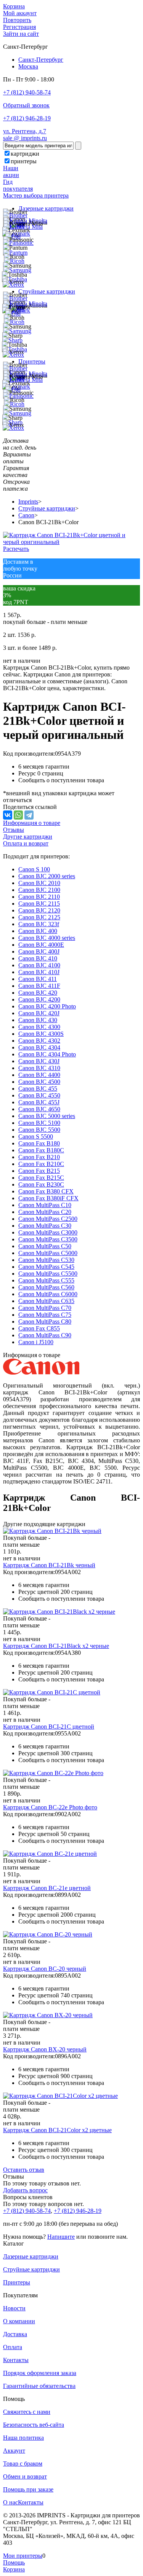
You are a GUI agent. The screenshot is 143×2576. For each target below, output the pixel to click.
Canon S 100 (34, 869)
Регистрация (19, 27)
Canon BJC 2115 (39, 904)
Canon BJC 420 (38, 993)
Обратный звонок (26, 105)
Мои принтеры (23, 2556)
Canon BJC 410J (39, 972)
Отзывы (14, 830)
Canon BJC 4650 (39, 1109)
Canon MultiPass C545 (46, 1267)
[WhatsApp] (18, 815)
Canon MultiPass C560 (46, 1287)
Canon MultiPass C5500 (48, 1274)
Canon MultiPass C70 (45, 1308)
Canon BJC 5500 (39, 1130)
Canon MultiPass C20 (45, 1212)
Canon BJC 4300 (39, 1027)
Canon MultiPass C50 (45, 1246)
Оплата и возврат (26, 843)
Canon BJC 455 (38, 1089)
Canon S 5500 (36, 1136)
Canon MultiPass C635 (46, 1301)
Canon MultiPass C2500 (48, 1219)
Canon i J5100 (36, 1342)
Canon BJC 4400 (39, 1075)
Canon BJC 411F (39, 986)
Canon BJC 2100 (39, 890)
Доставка (15, 2334)
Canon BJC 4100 (39, 965)
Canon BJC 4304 (39, 1047)
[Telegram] (29, 815)
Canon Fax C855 (39, 1328)
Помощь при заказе (28, 2489)
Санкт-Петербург (41, 60)
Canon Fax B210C (41, 1164)
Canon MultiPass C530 (46, 1260)
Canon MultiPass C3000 (48, 1232)
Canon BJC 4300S (41, 1034)
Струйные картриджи (47, 291)
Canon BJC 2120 (39, 910)
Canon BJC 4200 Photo (47, 1006)
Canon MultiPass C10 (45, 1205)
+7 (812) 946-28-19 (27, 118)
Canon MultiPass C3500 (48, 1239)
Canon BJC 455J (39, 1102)
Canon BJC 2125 (39, 917)
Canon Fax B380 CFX (46, 1191)
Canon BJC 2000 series (47, 876)
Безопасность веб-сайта (34, 2425)
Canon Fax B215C (41, 1178)
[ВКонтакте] (8, 815)
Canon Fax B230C (41, 1184)
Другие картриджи (28, 837)
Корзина (14, 6)
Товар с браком (23, 2464)
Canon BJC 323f (39, 924)
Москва (28, 66)
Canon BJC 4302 (39, 1041)
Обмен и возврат (25, 2476)
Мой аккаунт (20, 13)
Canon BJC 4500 (39, 1082)
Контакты (16, 2360)
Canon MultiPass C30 (45, 1226)
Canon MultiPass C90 (45, 1335)
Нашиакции (11, 171)
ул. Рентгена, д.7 (25, 131)
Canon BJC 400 (38, 931)
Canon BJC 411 (38, 979)
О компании (19, 2321)
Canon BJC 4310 (39, 1068)
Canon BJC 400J (39, 951)
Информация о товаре (32, 823)
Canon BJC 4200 (39, 999)
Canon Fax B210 (39, 1157)
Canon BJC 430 (38, 1020)
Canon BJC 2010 (39, 883)
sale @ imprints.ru (25, 138)
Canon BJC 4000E (41, 945)
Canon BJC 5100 (39, 1123)
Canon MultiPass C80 (45, 1321)
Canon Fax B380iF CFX (48, 1198)
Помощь (14, 2562)
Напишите (61, 2237)
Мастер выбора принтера (36, 195)
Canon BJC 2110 (39, 897)
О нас (10, 2502)
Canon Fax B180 (39, 1143)
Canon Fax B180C (41, 1150)
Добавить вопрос (25, 2190)
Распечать (16, 549)
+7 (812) (27, 2211)
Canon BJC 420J (39, 1013)
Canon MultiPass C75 (45, 1315)
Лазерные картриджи (46, 208)
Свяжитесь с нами (27, 2412)
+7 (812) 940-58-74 (27, 92)
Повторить (17, 20)
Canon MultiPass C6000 (48, 1294)
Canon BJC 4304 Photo (47, 1054)
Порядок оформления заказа (40, 2373)
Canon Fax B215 (39, 1171)
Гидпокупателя (18, 185)
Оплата (13, 2347)
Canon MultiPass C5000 (48, 1253)
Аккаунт (14, 2451)
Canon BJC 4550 (39, 1095)
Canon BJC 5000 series (47, 1116)
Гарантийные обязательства (39, 2386)
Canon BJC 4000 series (47, 938)
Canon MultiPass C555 (46, 1280)
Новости (14, 2308)
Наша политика (23, 2438)
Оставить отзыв (24, 2170)
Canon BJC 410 (38, 958)
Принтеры (32, 361)
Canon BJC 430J (39, 1061)
